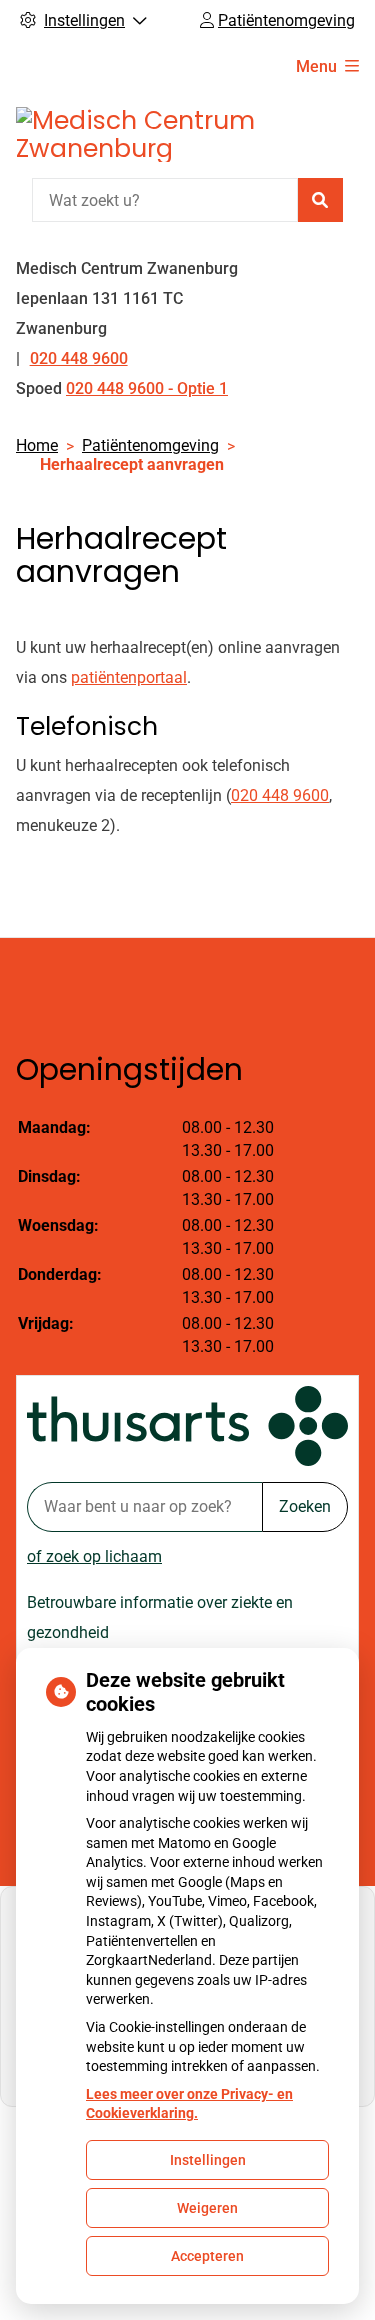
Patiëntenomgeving (150, 445)
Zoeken (305, 1506)
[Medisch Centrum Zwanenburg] (166, 134)
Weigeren (207, 2208)
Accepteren (207, 2256)
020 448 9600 (280, 795)
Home (37, 445)
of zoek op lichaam (94, 1556)
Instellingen (208, 2160)
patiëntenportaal (129, 677)
